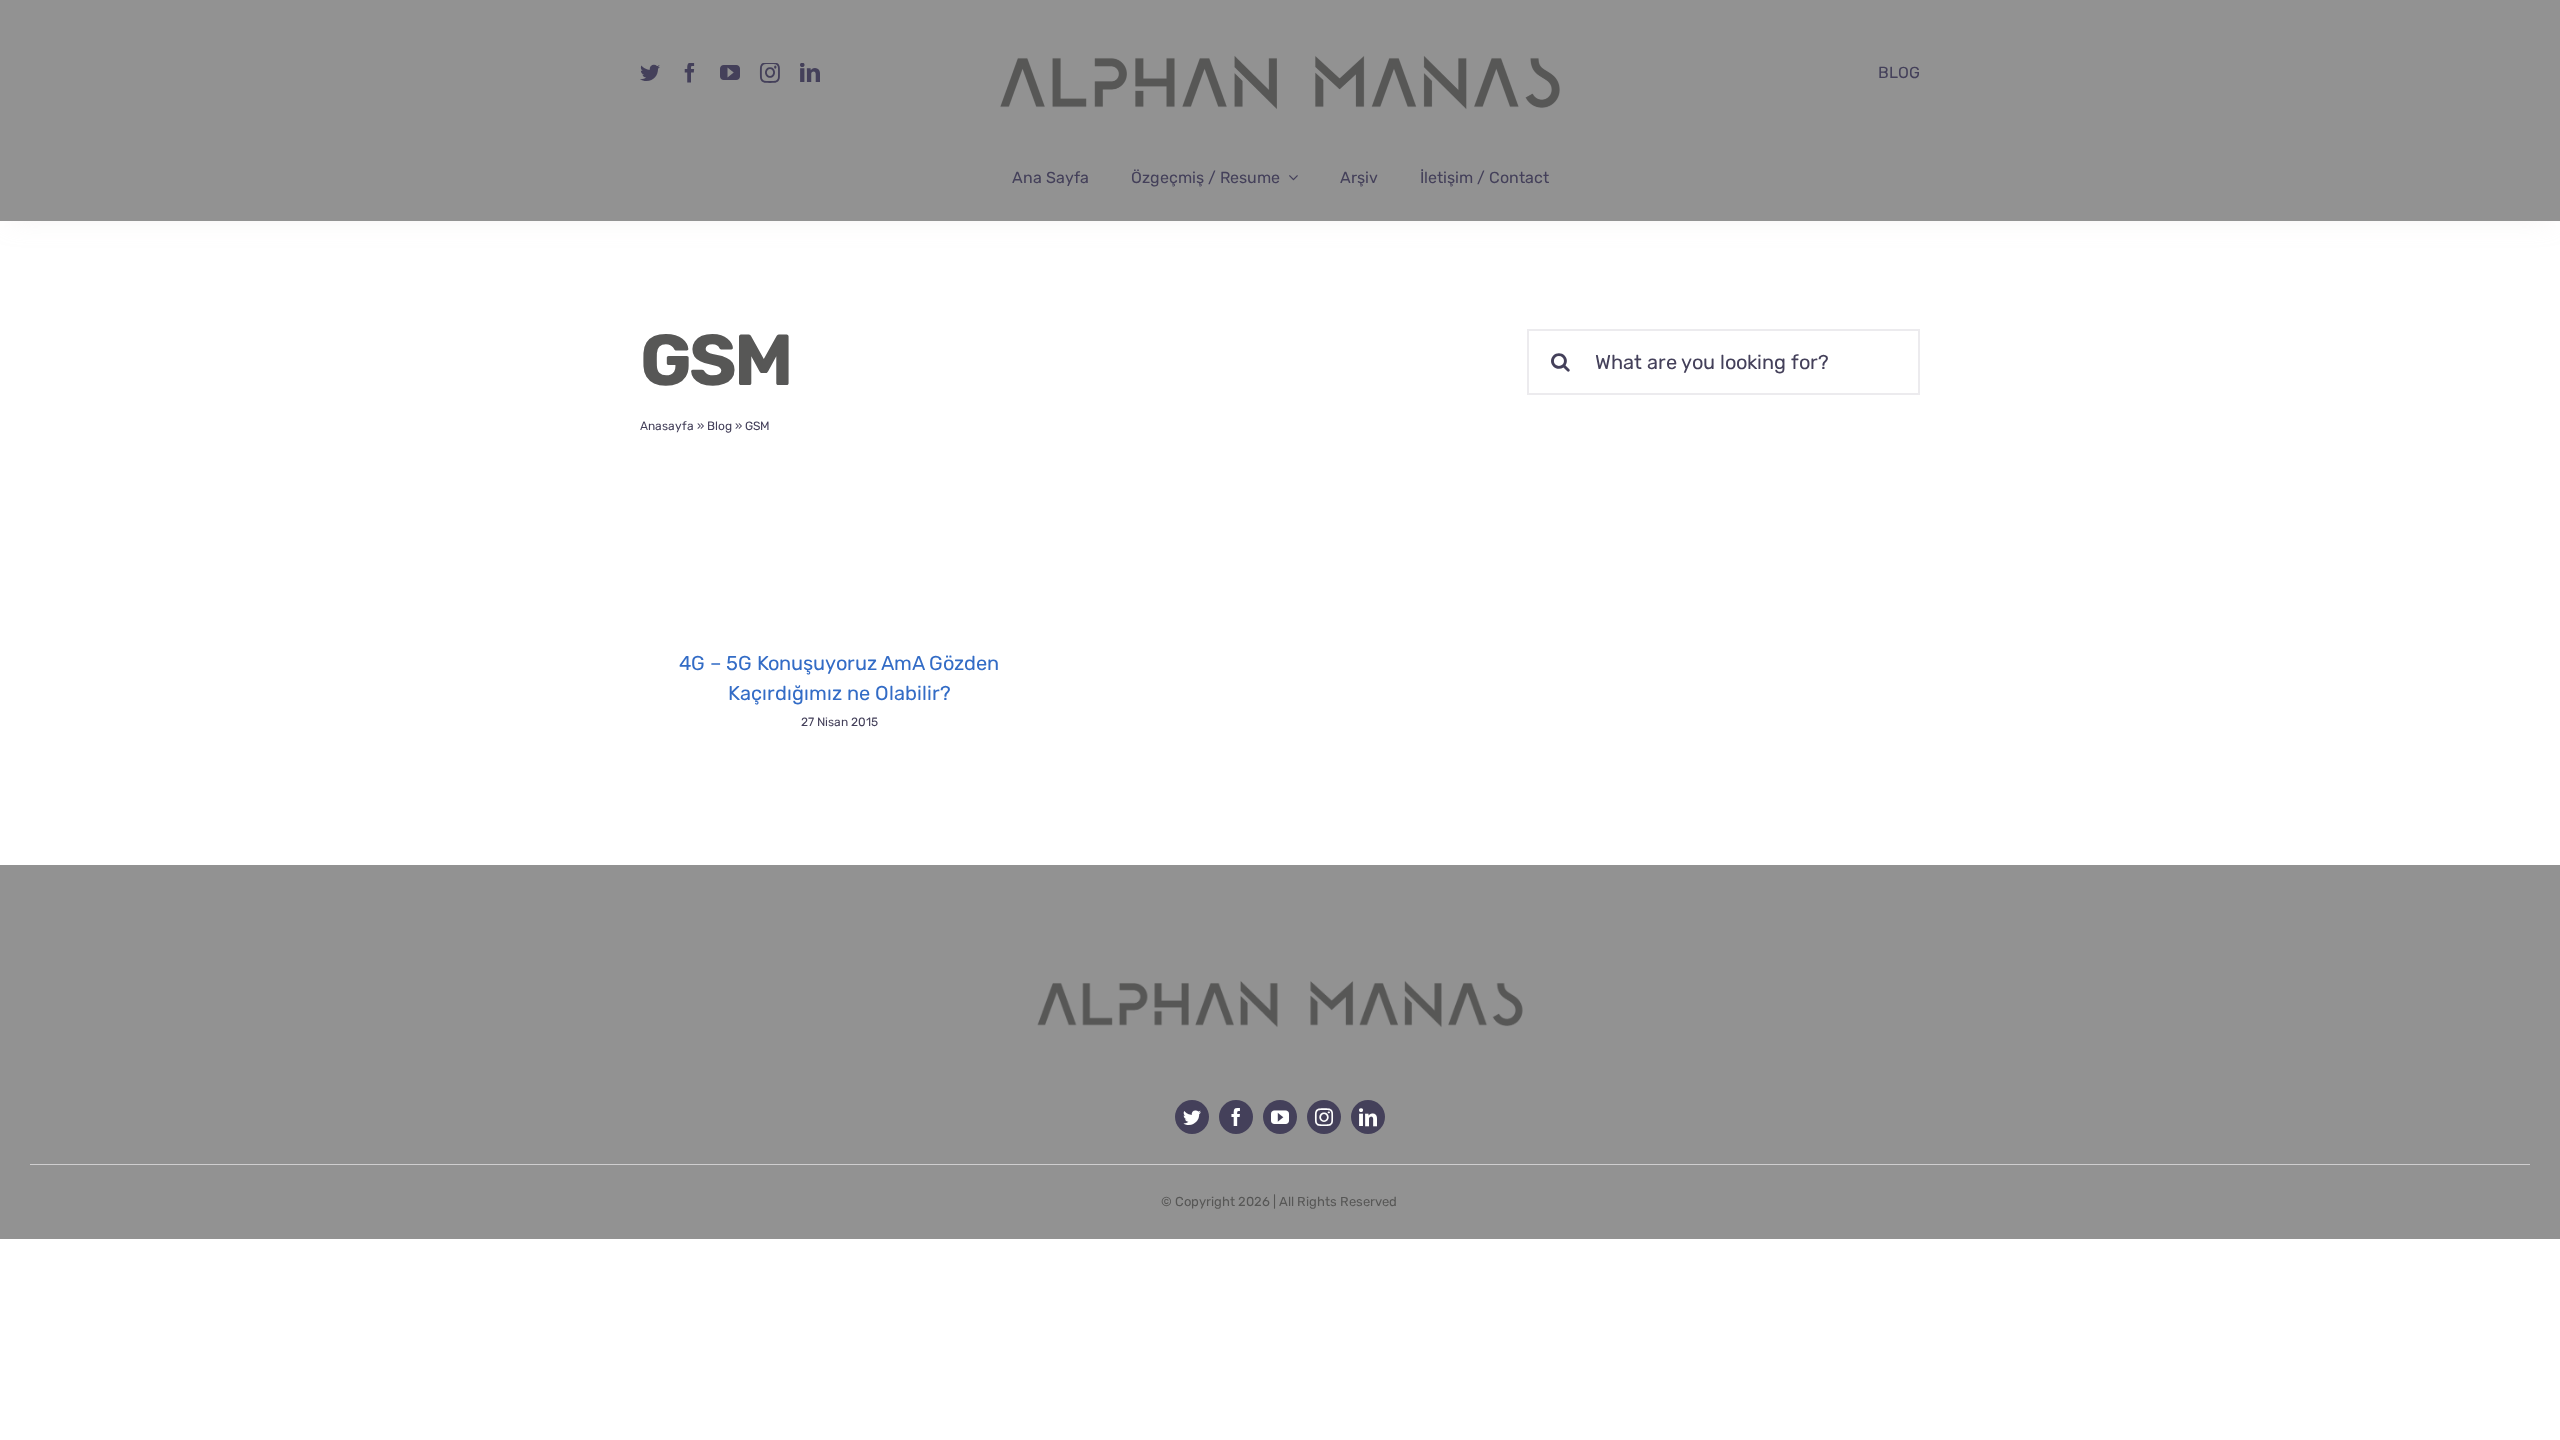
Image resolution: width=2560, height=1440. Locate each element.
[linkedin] (810, 73)
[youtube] (730, 73)
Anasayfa (667, 426)
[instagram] (770, 73)
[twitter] (650, 73)
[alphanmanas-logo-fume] (1280, 966)
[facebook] (690, 73)
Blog (719, 426)
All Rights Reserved (1338, 1201)
